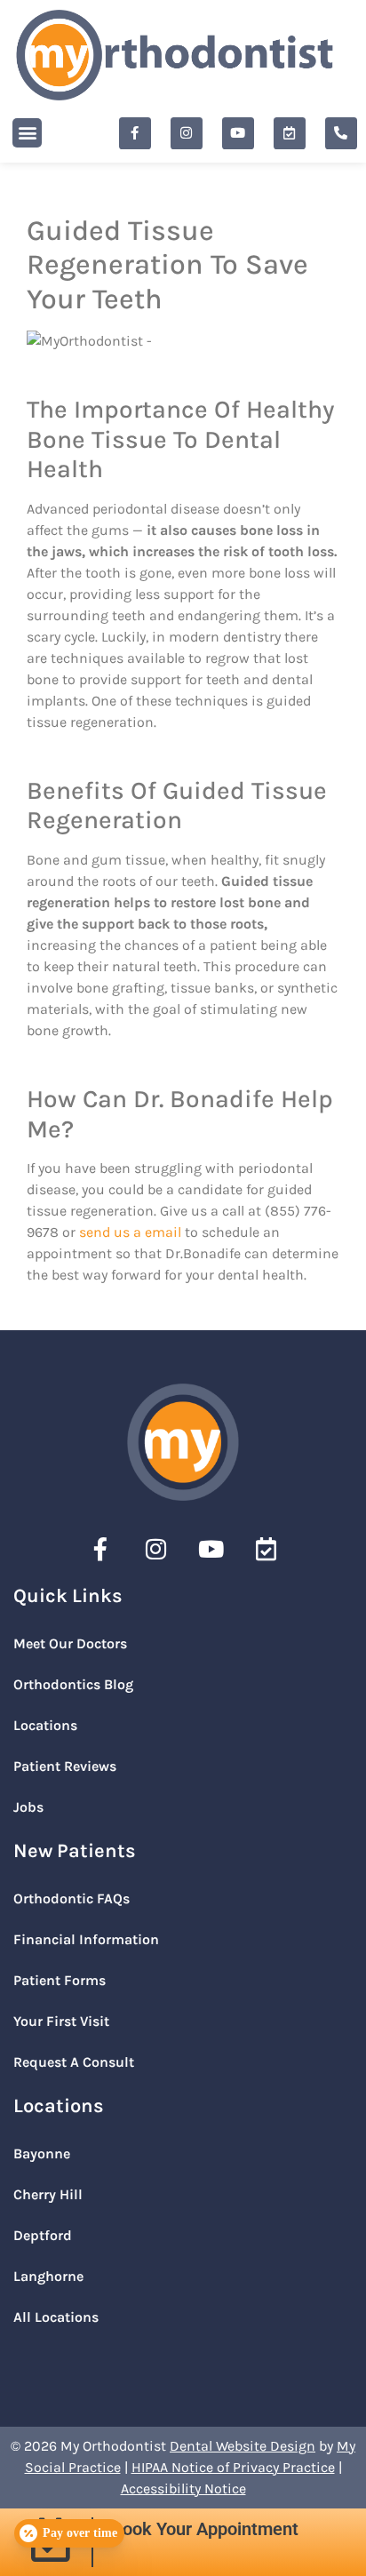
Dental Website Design (243, 2446)
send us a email (130, 1232)
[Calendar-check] (290, 133)
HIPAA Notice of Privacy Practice (233, 2467)
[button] (27, 133)
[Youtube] (238, 133)
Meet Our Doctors (70, 1643)
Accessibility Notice (183, 2488)
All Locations (56, 2317)
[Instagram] (187, 133)
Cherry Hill (48, 2194)
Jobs (28, 1807)
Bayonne (42, 2153)
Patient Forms (60, 1980)
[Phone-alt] (341, 133)
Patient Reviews (65, 1766)
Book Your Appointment (205, 2529)
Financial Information (86, 1939)
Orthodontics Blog (73, 1684)
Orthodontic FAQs (72, 1898)
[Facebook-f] (135, 133)
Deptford (43, 2235)
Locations (45, 1725)
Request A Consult (74, 2062)
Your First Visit (61, 2021)
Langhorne (48, 2276)
